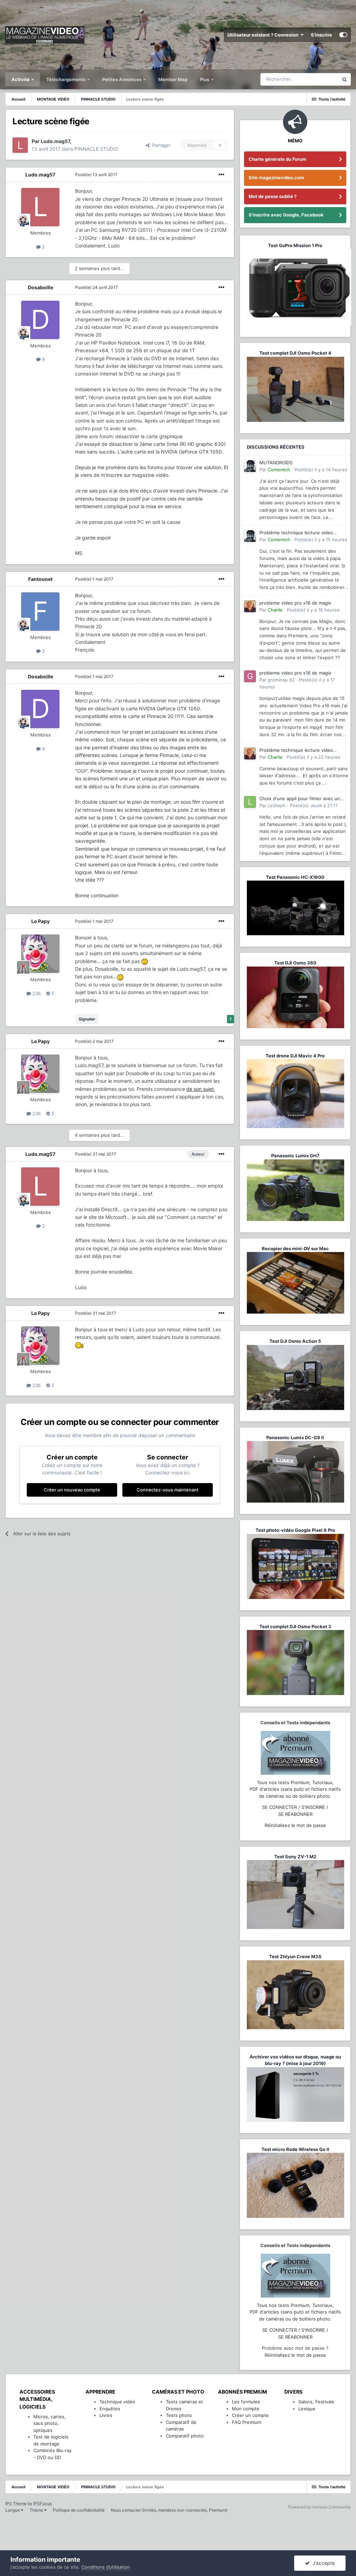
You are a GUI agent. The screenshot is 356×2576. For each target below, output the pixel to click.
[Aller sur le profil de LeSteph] (250, 802)
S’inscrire (321, 35)
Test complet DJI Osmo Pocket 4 (295, 353)
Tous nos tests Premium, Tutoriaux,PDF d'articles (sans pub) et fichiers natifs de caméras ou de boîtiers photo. (295, 1789)
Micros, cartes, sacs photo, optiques (50, 2423)
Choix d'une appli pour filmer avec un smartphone (300, 799)
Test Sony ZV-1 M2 (295, 1857)
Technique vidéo (117, 2402)
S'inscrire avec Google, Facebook (286, 215)
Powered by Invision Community (319, 2507)
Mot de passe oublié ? (273, 196)
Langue (13, 2510)
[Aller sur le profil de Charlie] (250, 606)
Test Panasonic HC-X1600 (295, 877)
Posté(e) (96, 175)
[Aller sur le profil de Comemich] (250, 466)
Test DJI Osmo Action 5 (295, 1341)
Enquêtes (110, 2409)
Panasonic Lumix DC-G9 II (295, 1437)
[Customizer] (343, 35)
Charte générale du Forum (277, 159)
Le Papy (41, 921)
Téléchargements (66, 79)
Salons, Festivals (316, 2402)
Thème (37, 2510)
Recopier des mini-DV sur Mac (295, 1248)
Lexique (307, 2409)
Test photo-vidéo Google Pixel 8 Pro (295, 1530)
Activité (21, 79)
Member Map (173, 79)
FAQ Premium (246, 2422)
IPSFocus (43, 2503)
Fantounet (40, 579)
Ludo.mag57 (40, 175)
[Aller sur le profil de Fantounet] (40, 612)
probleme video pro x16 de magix (295, 603)
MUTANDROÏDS (276, 463)
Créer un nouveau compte (72, 1490)
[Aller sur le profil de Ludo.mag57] (20, 145)
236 (36, 993)
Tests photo (179, 2415)
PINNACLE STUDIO (96, 149)
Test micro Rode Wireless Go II (295, 2149)
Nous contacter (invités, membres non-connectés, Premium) (169, 2510)
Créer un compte (250, 2415)
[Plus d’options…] (221, 175)
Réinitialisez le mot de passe (295, 1825)
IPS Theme (16, 2503)
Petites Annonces (122, 79)
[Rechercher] (345, 79)
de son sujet (200, 1089)
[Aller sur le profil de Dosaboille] (40, 320)
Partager (160, 145)
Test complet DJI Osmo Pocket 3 (295, 1626)
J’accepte (322, 2563)
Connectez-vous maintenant (168, 1490)
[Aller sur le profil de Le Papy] (40, 954)
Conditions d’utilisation (106, 2567)
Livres (106, 2415)
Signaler (87, 1019)
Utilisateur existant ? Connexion (264, 35)
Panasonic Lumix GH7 (295, 1156)
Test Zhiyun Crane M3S (295, 1956)
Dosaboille (41, 287)
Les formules (246, 2402)
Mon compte (246, 2409)
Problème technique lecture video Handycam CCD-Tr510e (296, 533)
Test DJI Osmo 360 (295, 963)
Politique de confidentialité (79, 2510)
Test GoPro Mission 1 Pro (295, 245)
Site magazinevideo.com (276, 178)
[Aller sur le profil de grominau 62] (250, 676)
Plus (205, 79)
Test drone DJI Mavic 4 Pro (295, 1056)
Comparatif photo (185, 2436)
